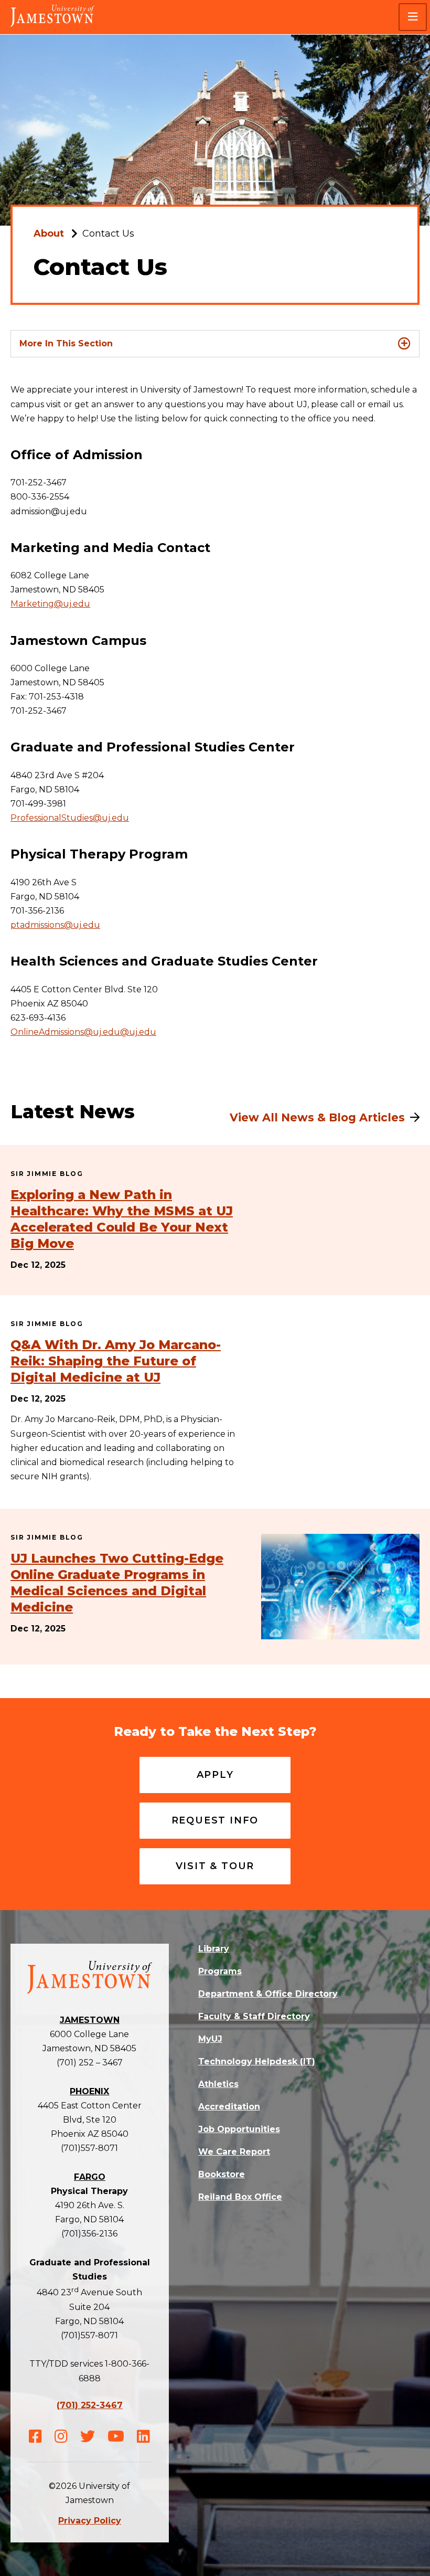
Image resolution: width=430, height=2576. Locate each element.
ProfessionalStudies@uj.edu (70, 818)
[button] (413, 17)
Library (214, 1949)
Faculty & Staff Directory (254, 2016)
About (49, 234)
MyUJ (210, 2039)
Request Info (215, 1820)
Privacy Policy (90, 2521)
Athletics (218, 2084)
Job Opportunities (239, 2129)
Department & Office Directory (268, 1994)
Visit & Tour (215, 1866)
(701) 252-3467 (90, 2405)
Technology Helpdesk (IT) (257, 2061)
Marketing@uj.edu (50, 604)
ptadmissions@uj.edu (55, 925)
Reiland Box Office (240, 2197)
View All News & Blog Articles (317, 1117)
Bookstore (222, 2174)
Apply (215, 1775)
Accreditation (229, 2107)
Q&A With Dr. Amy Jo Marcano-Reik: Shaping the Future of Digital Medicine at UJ (116, 1361)
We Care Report (234, 2152)
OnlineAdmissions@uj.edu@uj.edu (83, 1032)
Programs (220, 1971)
